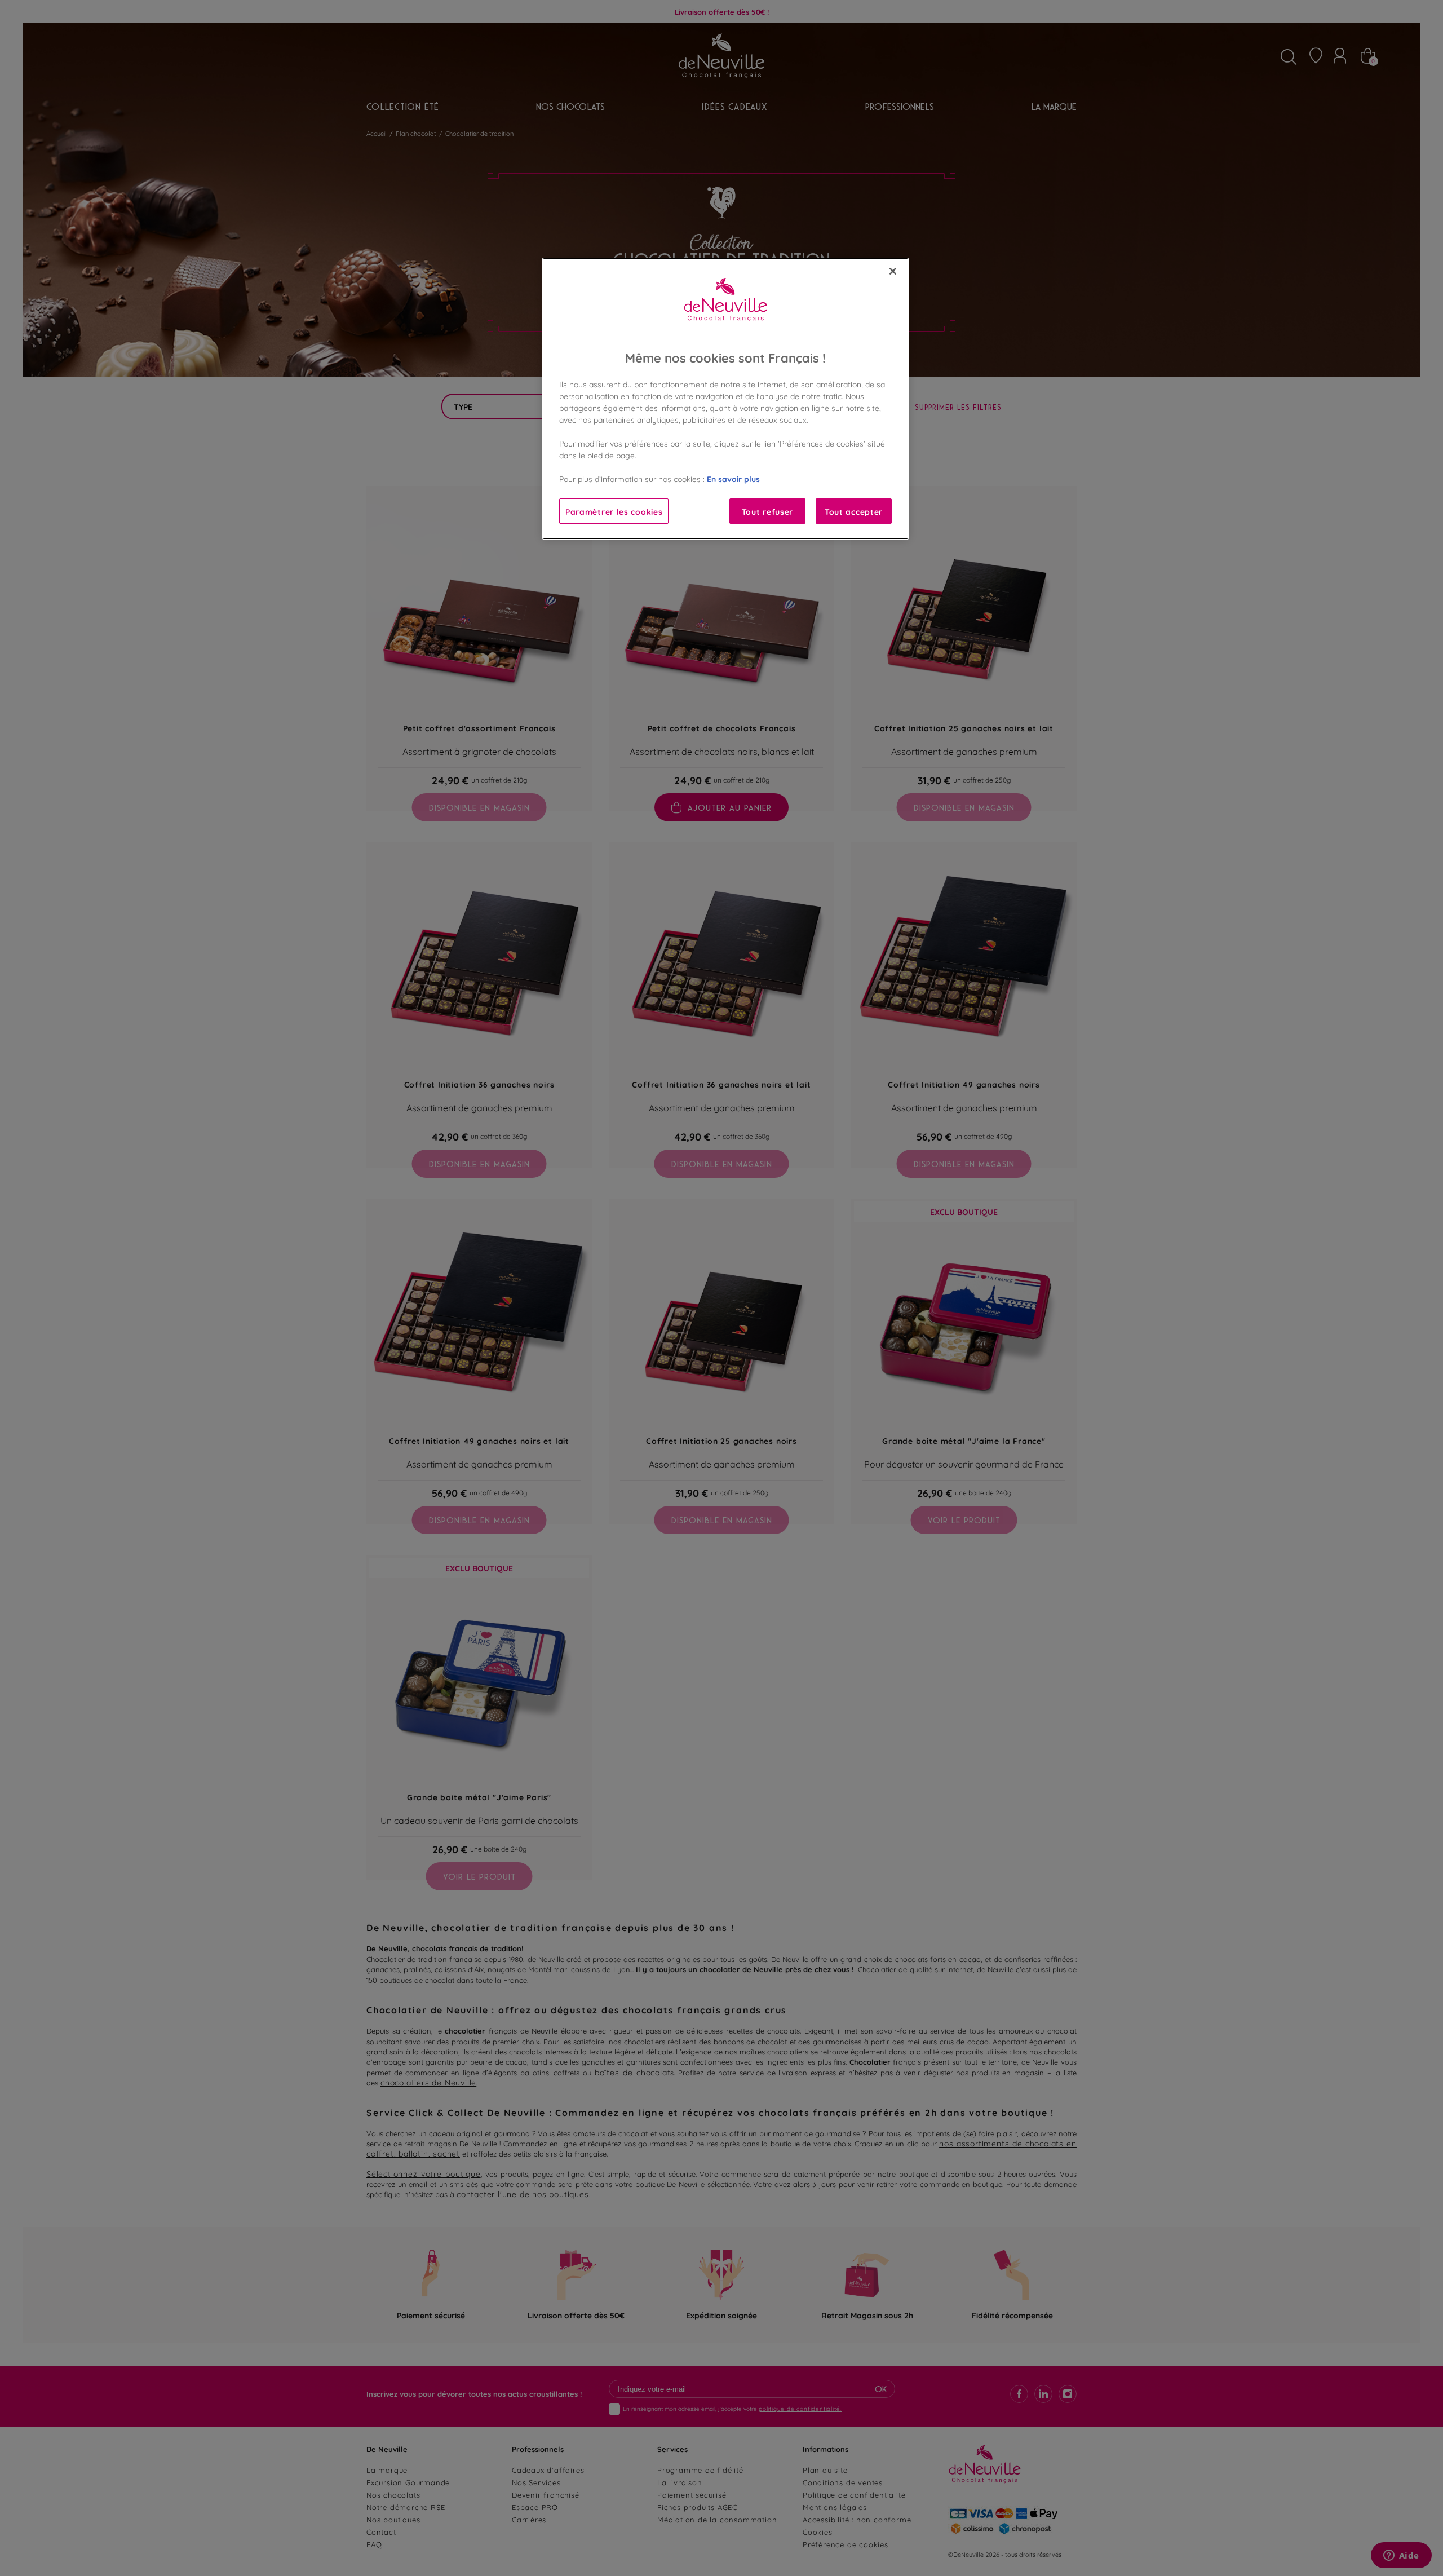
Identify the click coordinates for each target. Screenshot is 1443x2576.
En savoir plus (733, 478)
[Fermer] (893, 271)
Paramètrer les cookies (614, 511)
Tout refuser (767, 511)
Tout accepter (854, 511)
